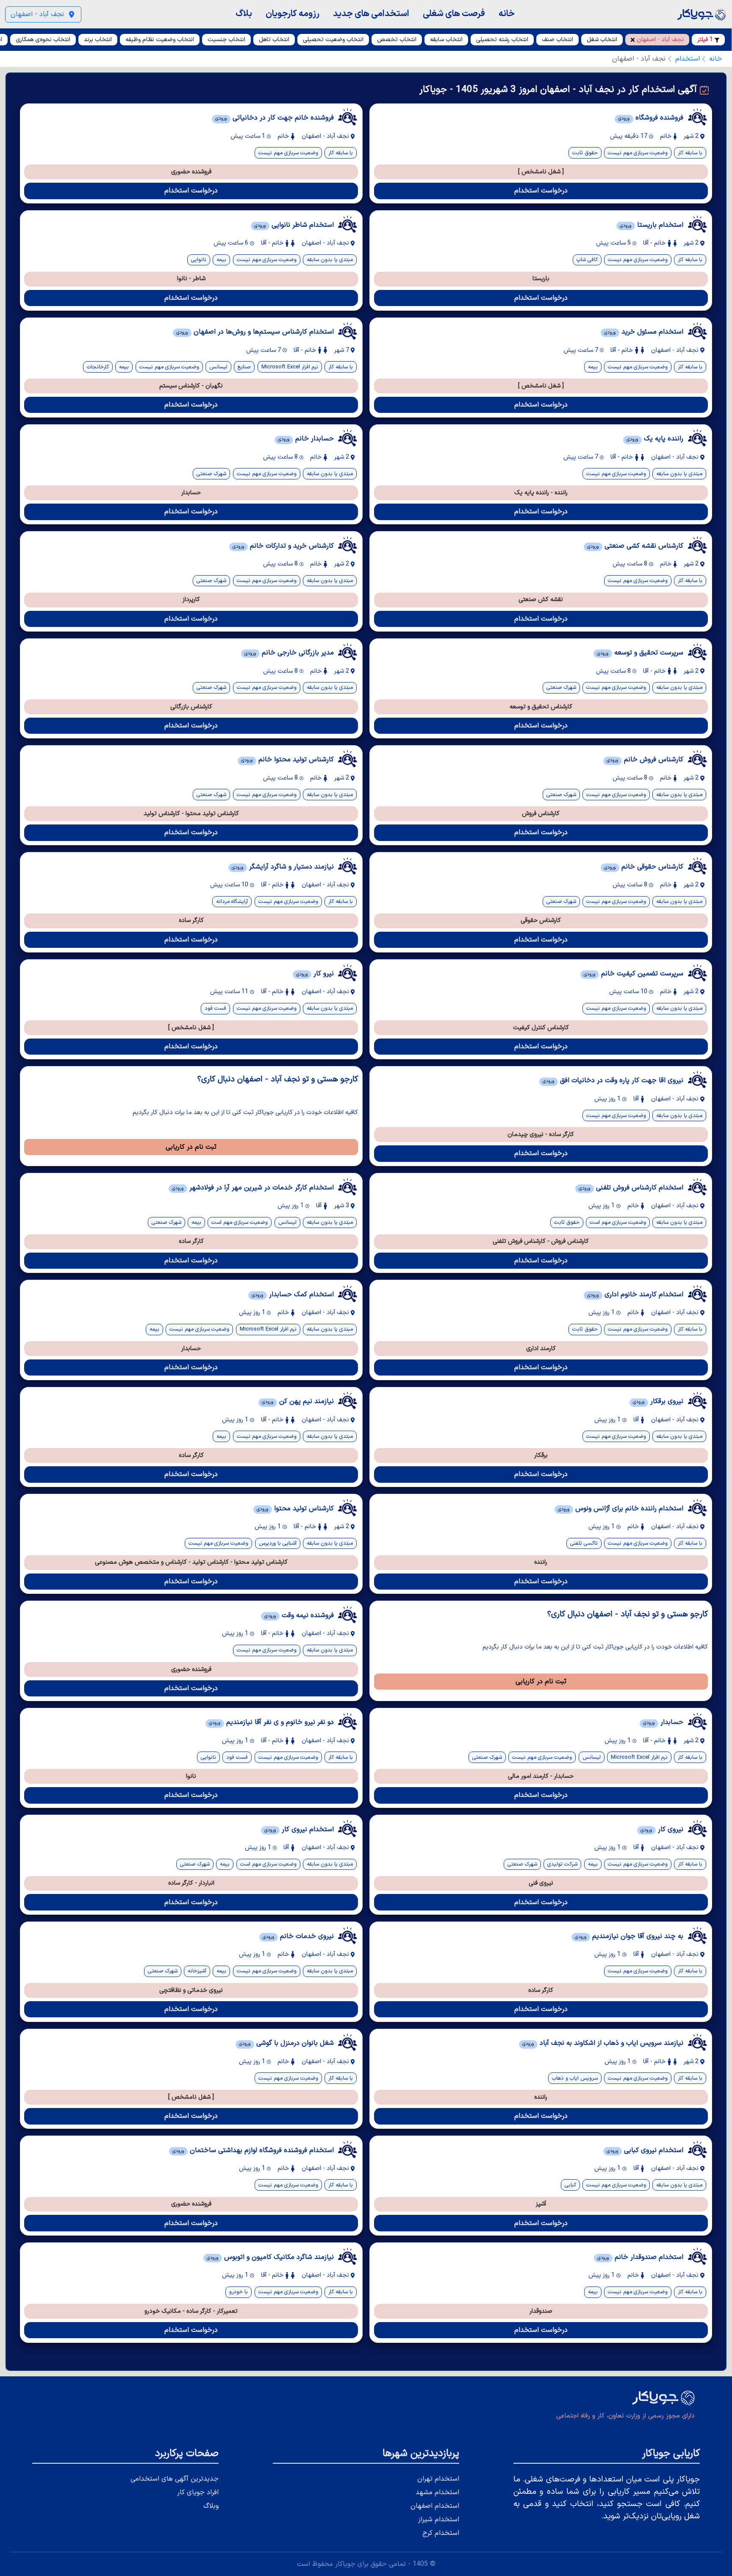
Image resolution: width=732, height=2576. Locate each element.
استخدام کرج (441, 2533)
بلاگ (244, 14)
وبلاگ (211, 2506)
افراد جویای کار (198, 2492)
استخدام (688, 59)
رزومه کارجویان (293, 14)
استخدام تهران (438, 2479)
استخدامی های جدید (371, 14)
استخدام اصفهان (435, 2506)
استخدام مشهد (437, 2492)
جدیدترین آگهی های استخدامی (175, 2479)
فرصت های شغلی (454, 14)
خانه (507, 14)
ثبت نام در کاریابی (191, 1147)
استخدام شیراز (439, 2520)
